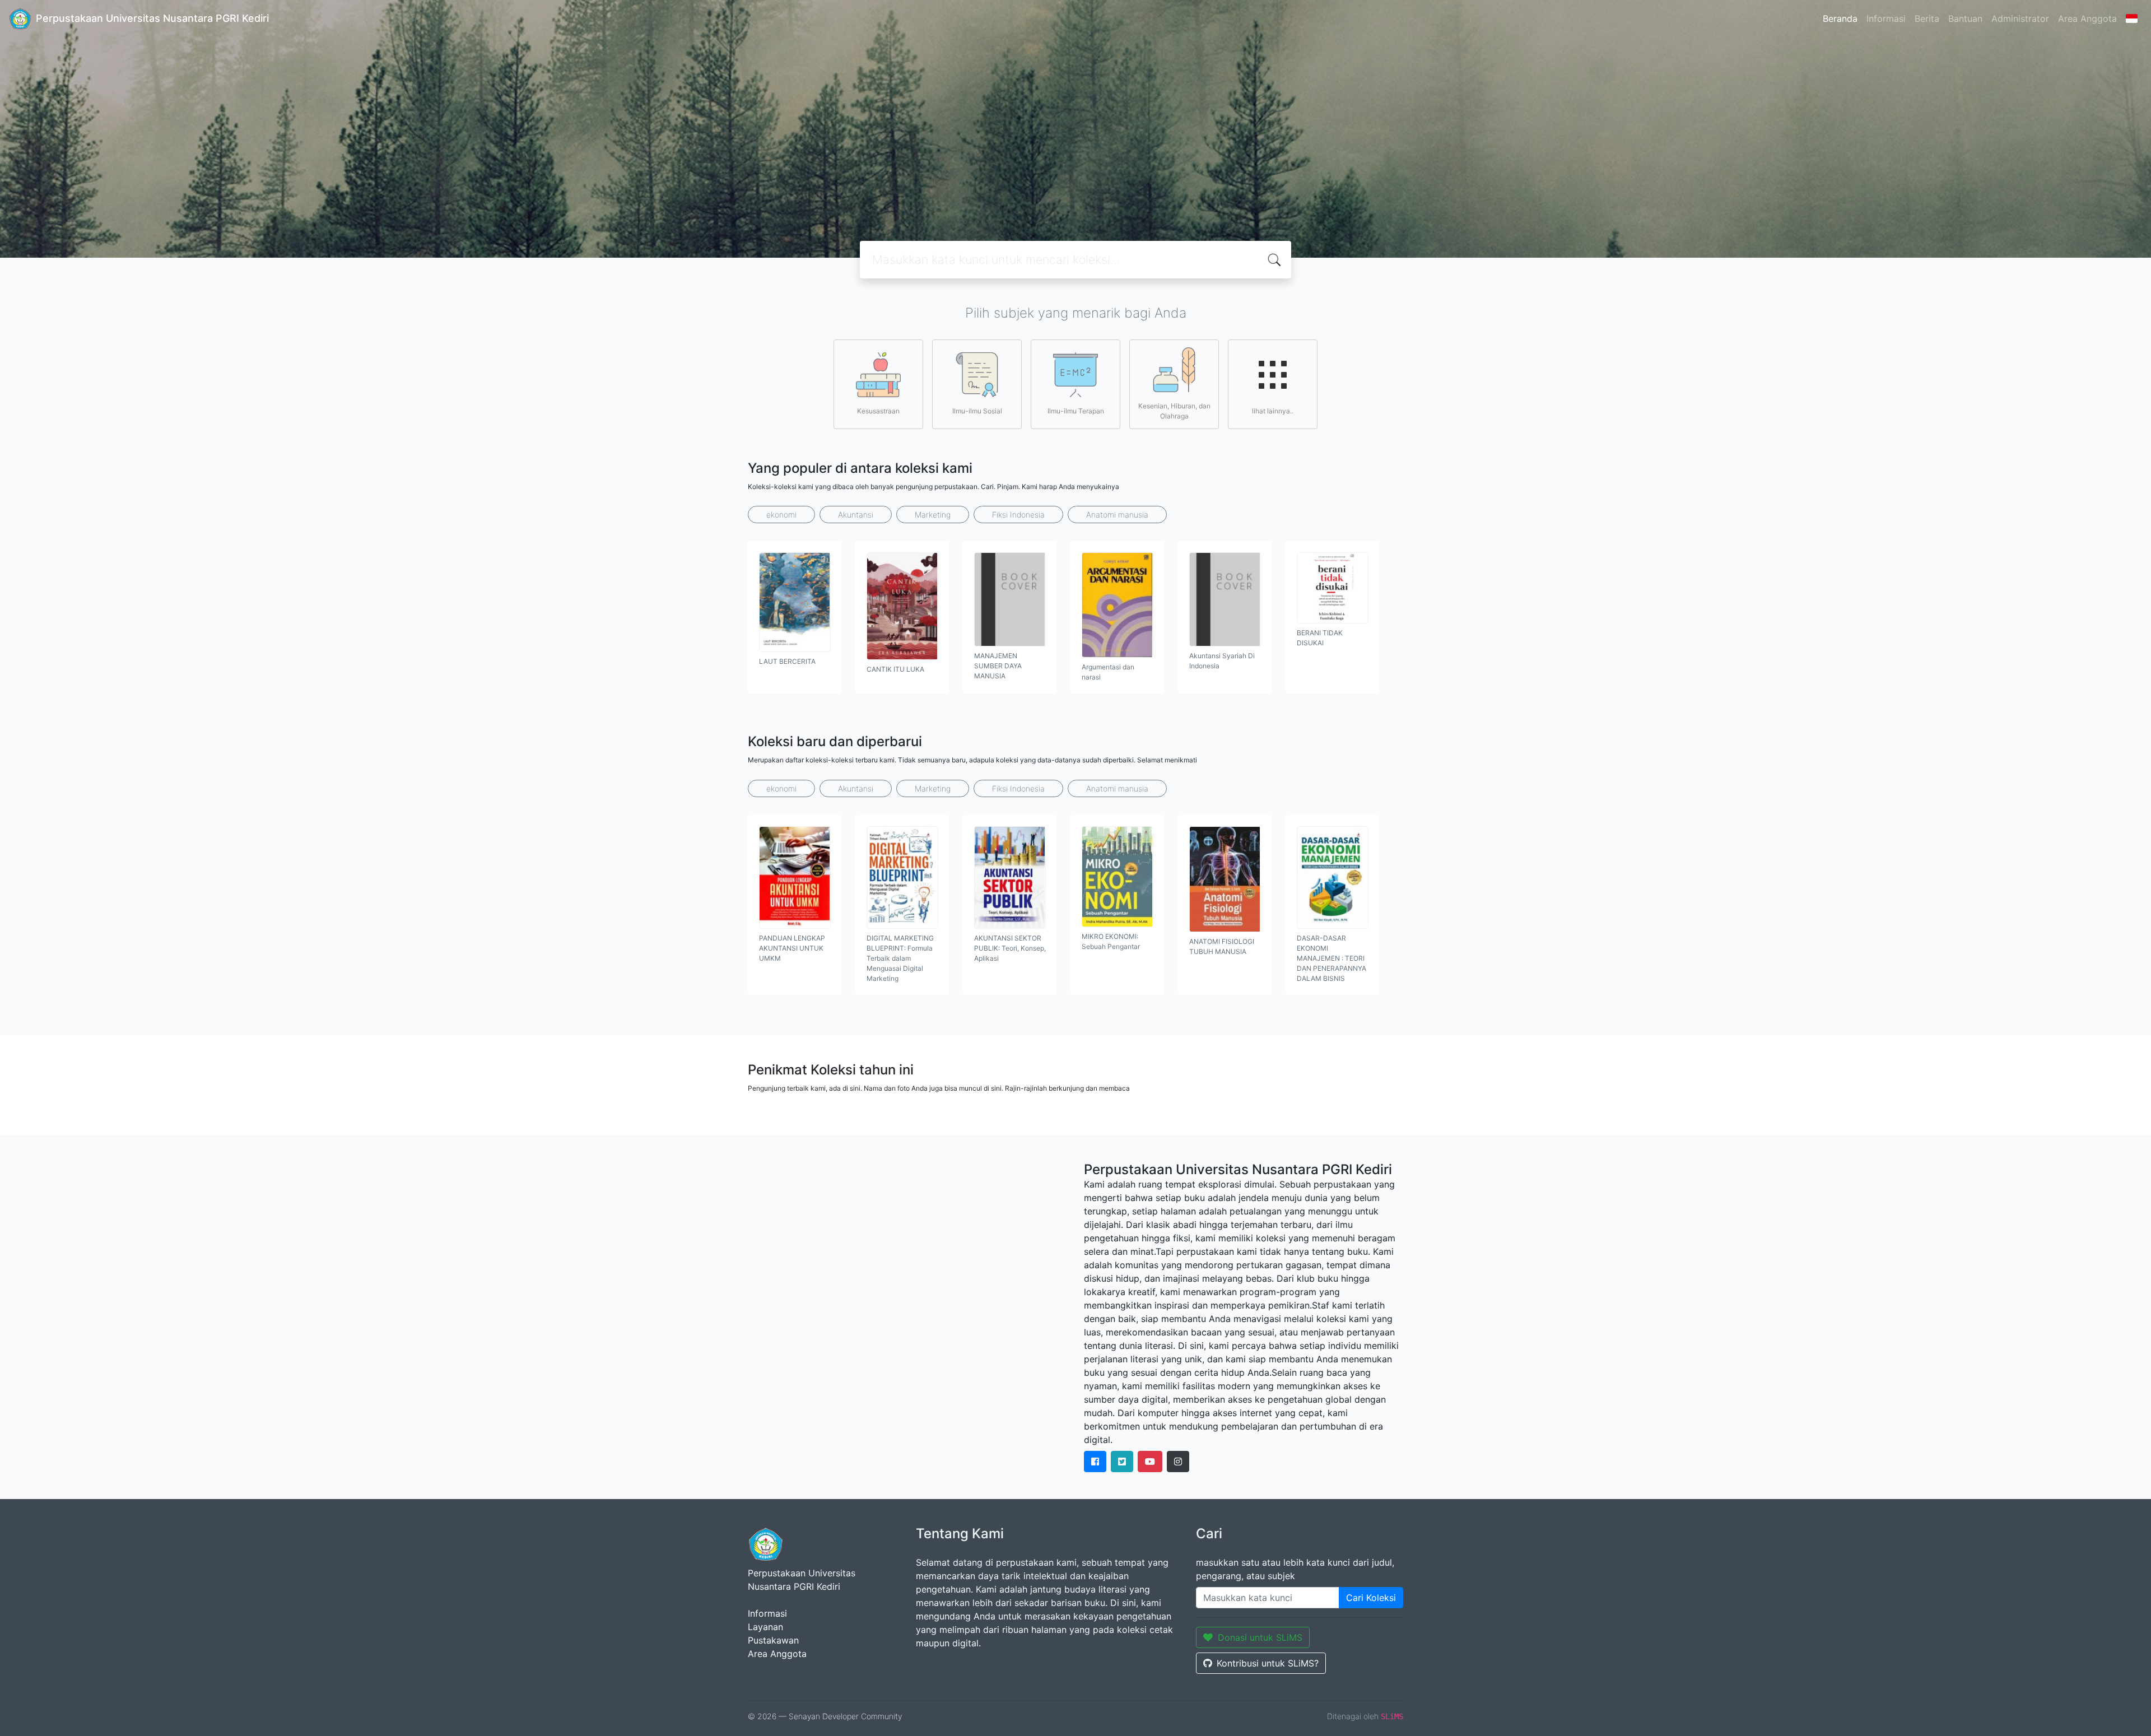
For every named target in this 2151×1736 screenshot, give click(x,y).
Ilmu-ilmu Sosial (977, 411)
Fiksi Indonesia (1018, 515)
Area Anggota (2087, 18)
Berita (1927, 18)
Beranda (1840, 18)
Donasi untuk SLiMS (1260, 1637)
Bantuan (1965, 18)
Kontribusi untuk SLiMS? (1268, 1663)
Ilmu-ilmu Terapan (1076, 411)
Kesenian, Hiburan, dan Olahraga (1174, 411)
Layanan (765, 1627)
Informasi (1886, 18)
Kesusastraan (878, 411)
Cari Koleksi (1371, 1598)
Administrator (2020, 18)
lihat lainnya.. (1273, 411)
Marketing (933, 515)
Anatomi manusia (1117, 515)
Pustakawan (773, 1640)
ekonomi (781, 515)
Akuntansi (856, 515)
